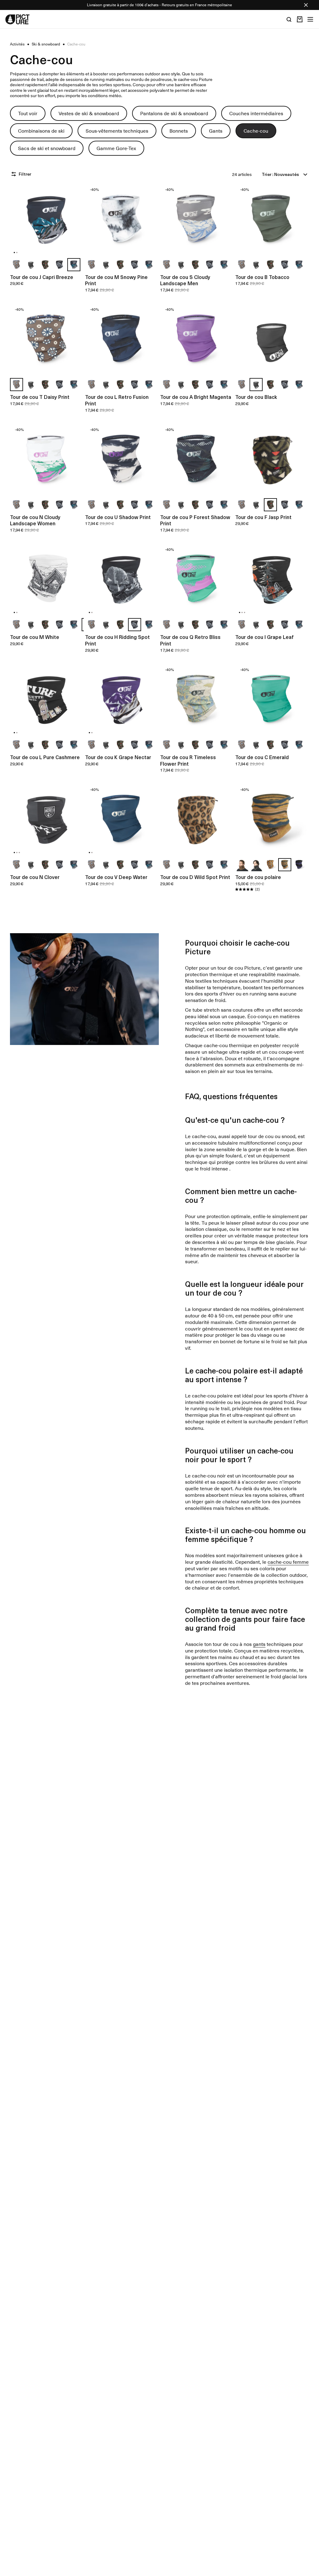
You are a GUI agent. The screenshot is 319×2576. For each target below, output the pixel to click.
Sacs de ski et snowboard (47, 148)
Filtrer (25, 174)
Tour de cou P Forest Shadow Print (195, 520)
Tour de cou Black (256, 397)
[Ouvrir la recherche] (289, 19)
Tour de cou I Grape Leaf (264, 637)
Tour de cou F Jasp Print (263, 517)
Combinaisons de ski (41, 130)
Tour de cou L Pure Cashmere (45, 757)
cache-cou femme (288, 1562)
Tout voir (28, 113)
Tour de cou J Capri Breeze (42, 277)
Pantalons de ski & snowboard (174, 113)
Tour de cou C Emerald (262, 757)
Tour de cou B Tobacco (262, 277)
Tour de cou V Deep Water (116, 877)
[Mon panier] (300, 19)
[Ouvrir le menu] (310, 19)
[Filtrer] (14, 174)
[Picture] (17, 19)
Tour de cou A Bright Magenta (196, 397)
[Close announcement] (306, 5)
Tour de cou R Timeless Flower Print (188, 760)
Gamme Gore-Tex (116, 148)
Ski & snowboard (46, 44)
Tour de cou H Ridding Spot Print (117, 640)
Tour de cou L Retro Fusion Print (117, 400)
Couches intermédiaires (256, 113)
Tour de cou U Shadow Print (118, 517)
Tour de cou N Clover (35, 877)
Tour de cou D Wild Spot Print (195, 877)
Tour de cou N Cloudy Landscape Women (35, 520)
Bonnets (179, 130)
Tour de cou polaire (258, 877)
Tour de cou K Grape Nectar (118, 757)
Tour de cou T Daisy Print (40, 397)
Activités (17, 44)
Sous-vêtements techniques (117, 130)
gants (259, 1644)
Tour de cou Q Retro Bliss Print (190, 640)
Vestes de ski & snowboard (89, 113)
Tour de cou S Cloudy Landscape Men (185, 280)
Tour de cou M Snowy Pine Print (116, 280)
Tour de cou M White (35, 637)
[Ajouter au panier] (75, 248)
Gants (216, 130)
